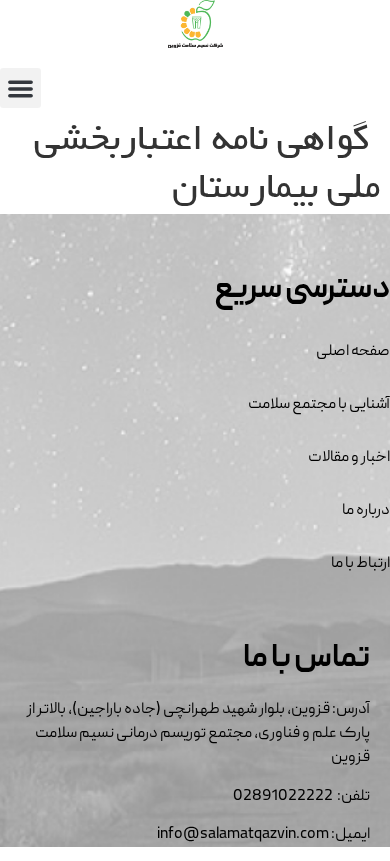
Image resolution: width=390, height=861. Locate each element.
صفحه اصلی (353, 352)
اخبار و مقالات (349, 458)
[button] (20, 88)
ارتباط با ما (360, 564)
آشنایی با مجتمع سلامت (319, 405)
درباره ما (366, 511)
